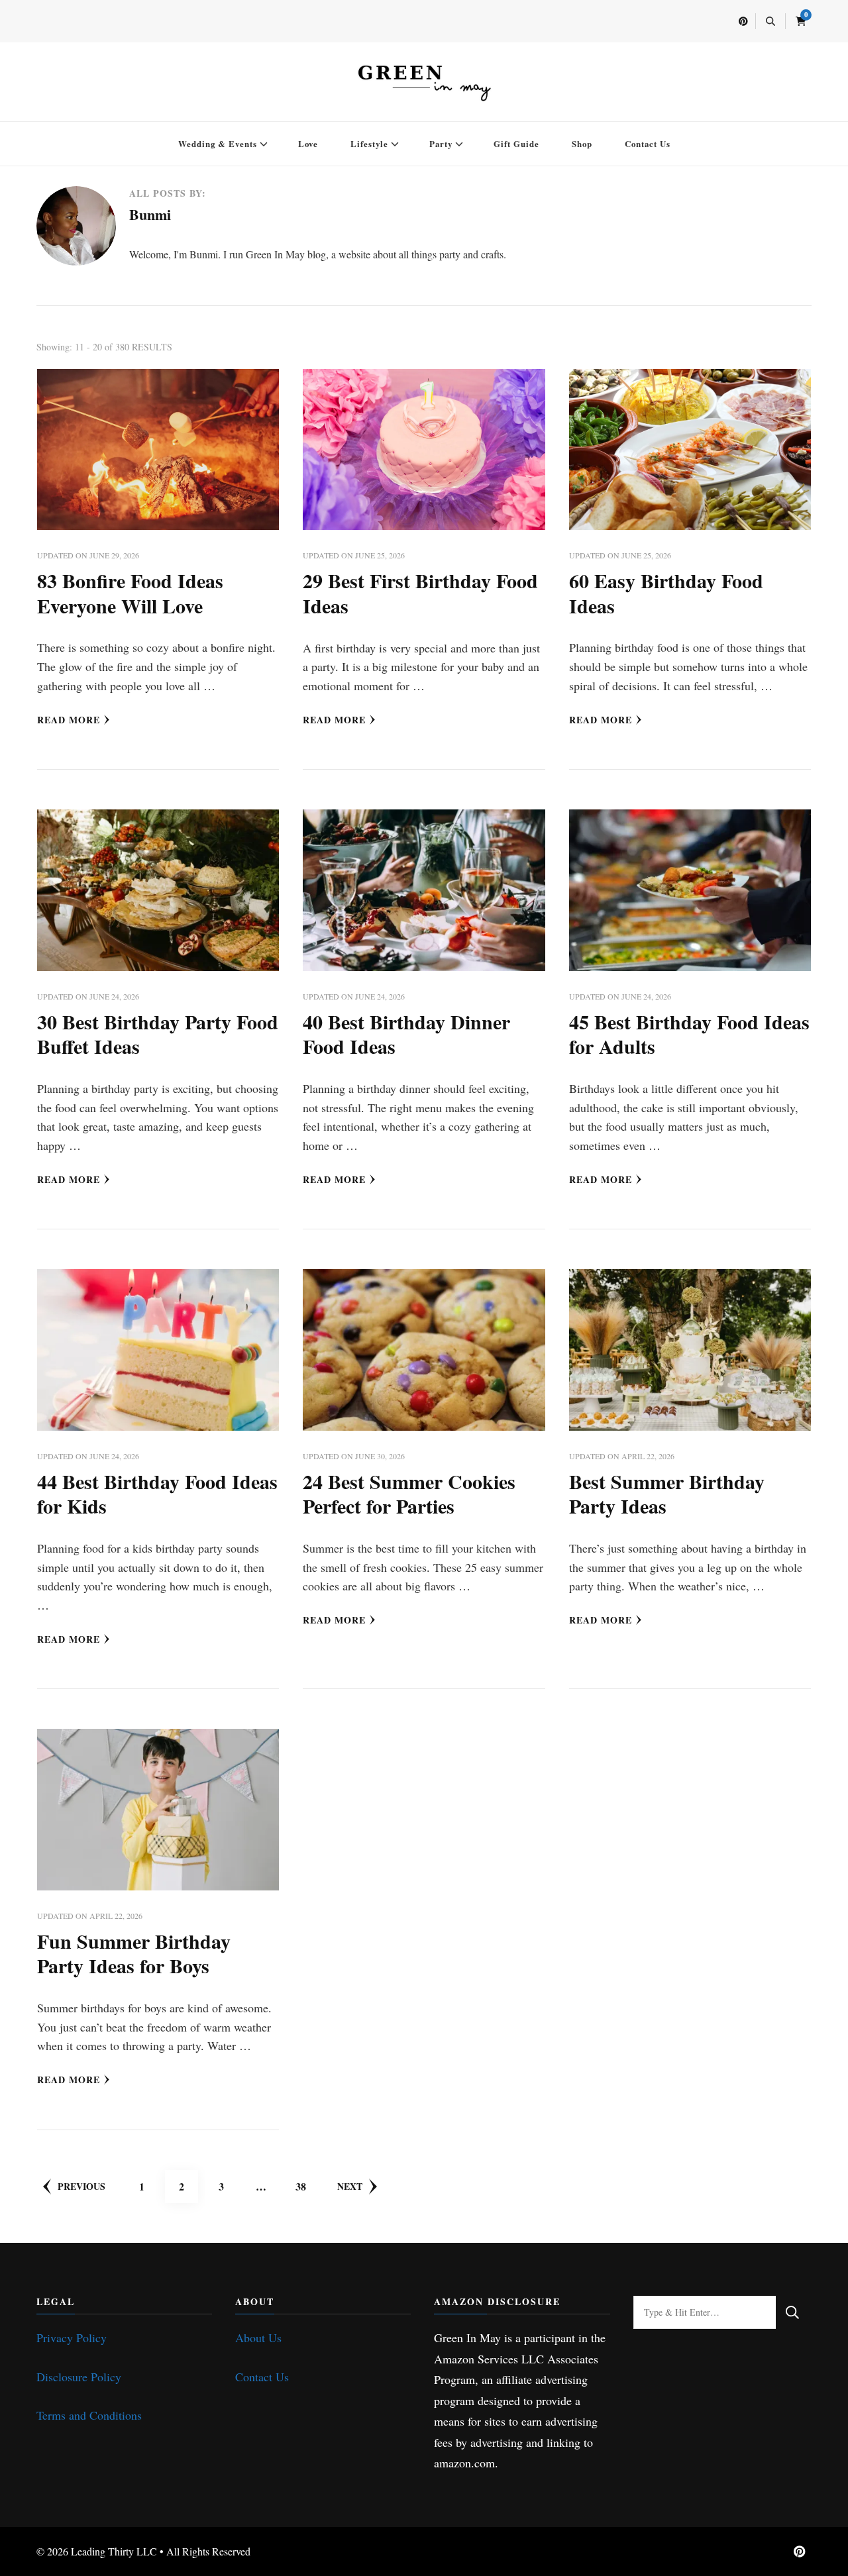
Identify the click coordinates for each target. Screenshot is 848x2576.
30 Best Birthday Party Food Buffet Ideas (158, 1034)
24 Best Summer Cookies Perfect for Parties (409, 1494)
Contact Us (648, 143)
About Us (258, 2338)
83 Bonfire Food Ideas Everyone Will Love (130, 593)
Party (441, 143)
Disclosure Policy (79, 2377)
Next (350, 2186)
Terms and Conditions (89, 2415)
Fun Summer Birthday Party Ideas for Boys (134, 1953)
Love (308, 143)
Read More (69, 720)
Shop (582, 143)
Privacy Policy (72, 2338)
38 (306, 2186)
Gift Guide (516, 143)
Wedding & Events (218, 143)
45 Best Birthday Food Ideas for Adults (689, 1034)
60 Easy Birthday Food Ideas (666, 593)
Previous (81, 2186)
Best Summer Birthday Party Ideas (667, 1494)
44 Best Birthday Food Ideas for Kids (157, 1494)
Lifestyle (369, 143)
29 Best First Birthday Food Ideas (420, 593)
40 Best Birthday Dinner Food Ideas (406, 1034)
